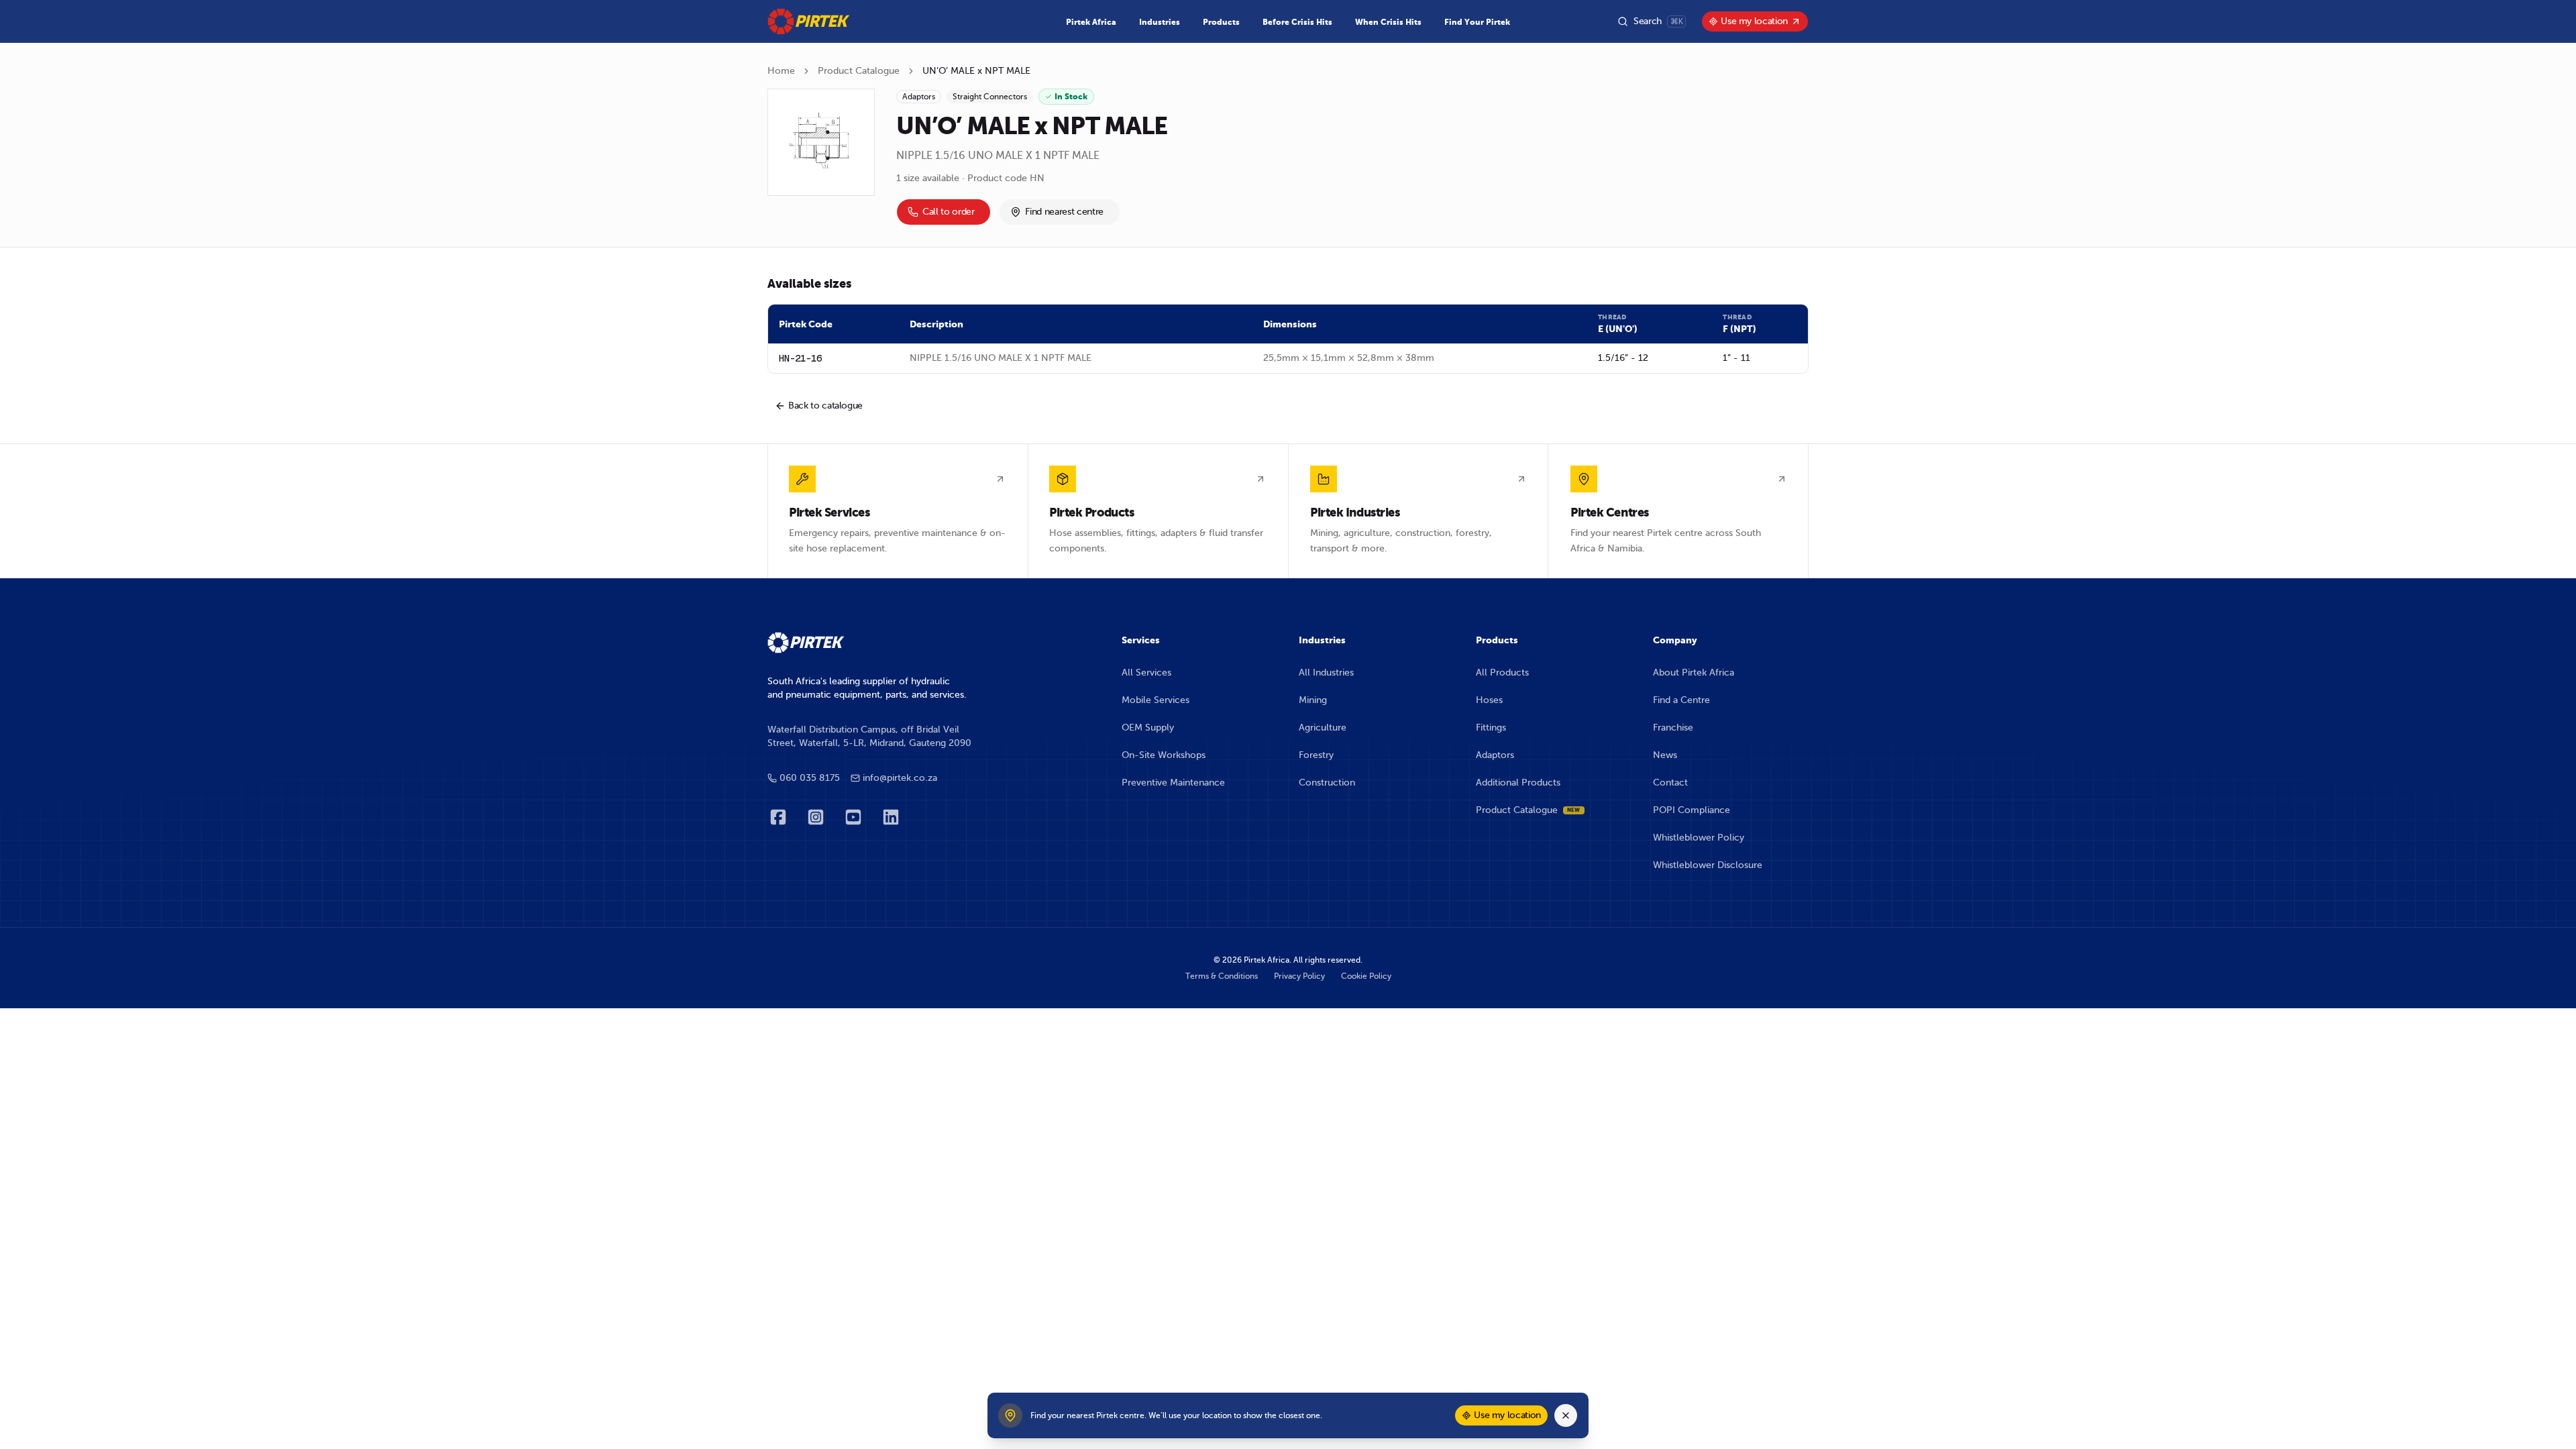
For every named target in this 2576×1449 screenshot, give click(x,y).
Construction (1327, 783)
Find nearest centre (1064, 212)
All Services (1146, 673)
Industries (1160, 22)
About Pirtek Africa (1694, 673)
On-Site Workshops (1164, 755)
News (1665, 755)
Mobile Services (1156, 700)
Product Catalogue (859, 71)
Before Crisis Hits (1297, 22)
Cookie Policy (1366, 976)
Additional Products (1518, 783)
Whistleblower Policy (1699, 838)
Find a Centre (1681, 700)
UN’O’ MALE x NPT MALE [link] (976, 71)
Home (781, 71)
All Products (1502, 673)
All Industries (1326, 673)
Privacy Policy (1299, 976)
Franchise (1673, 728)
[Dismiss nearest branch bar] (1566, 1415)
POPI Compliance (1692, 810)
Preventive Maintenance (1173, 783)
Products (1221, 22)
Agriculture (1323, 728)
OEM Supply (1148, 728)
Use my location (1754, 21)
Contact (1670, 783)
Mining (1313, 700)
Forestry (1316, 755)
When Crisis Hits (1388, 22)
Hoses (1489, 700)
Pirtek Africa (1091, 22)
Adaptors (1495, 755)
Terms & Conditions (1222, 976)
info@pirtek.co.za (900, 778)
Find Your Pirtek (1477, 22)
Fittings (1491, 728)
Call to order (948, 212)
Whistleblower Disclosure (1708, 865)
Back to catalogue (825, 406)
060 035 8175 (810, 778)
